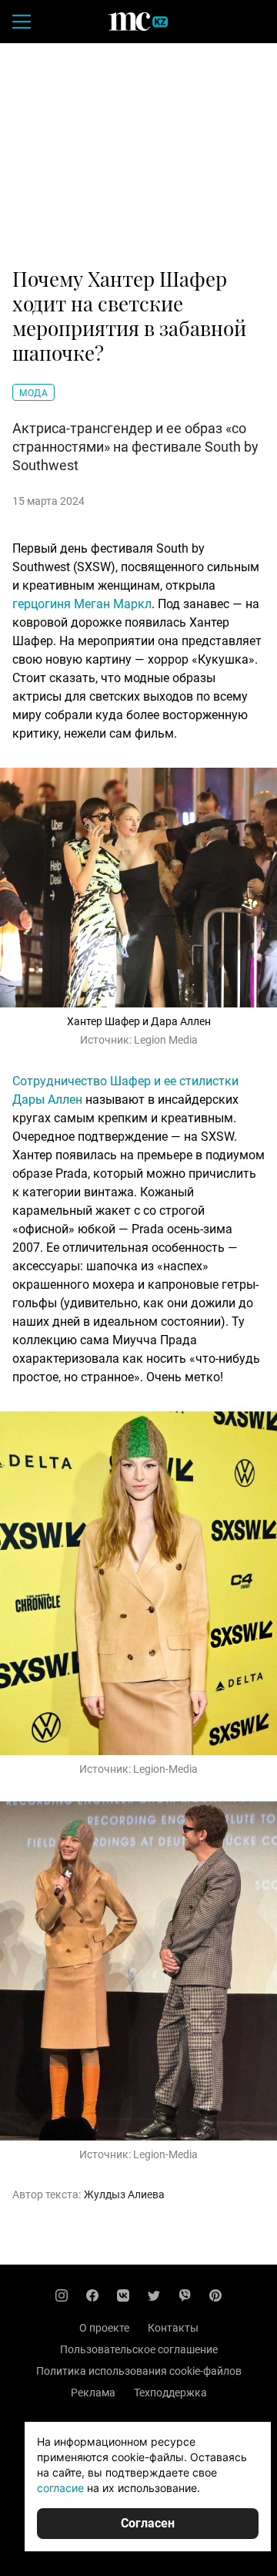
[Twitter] (154, 2295)
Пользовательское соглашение (139, 2349)
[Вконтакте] (123, 2295)
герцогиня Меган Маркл (82, 604)
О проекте (104, 2328)
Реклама (93, 2393)
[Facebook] (92, 2295)
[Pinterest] (215, 2295)
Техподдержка (170, 2393)
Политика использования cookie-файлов (139, 2371)
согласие (60, 2488)
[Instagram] (62, 2295)
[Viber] (185, 2295)
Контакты (173, 2328)
